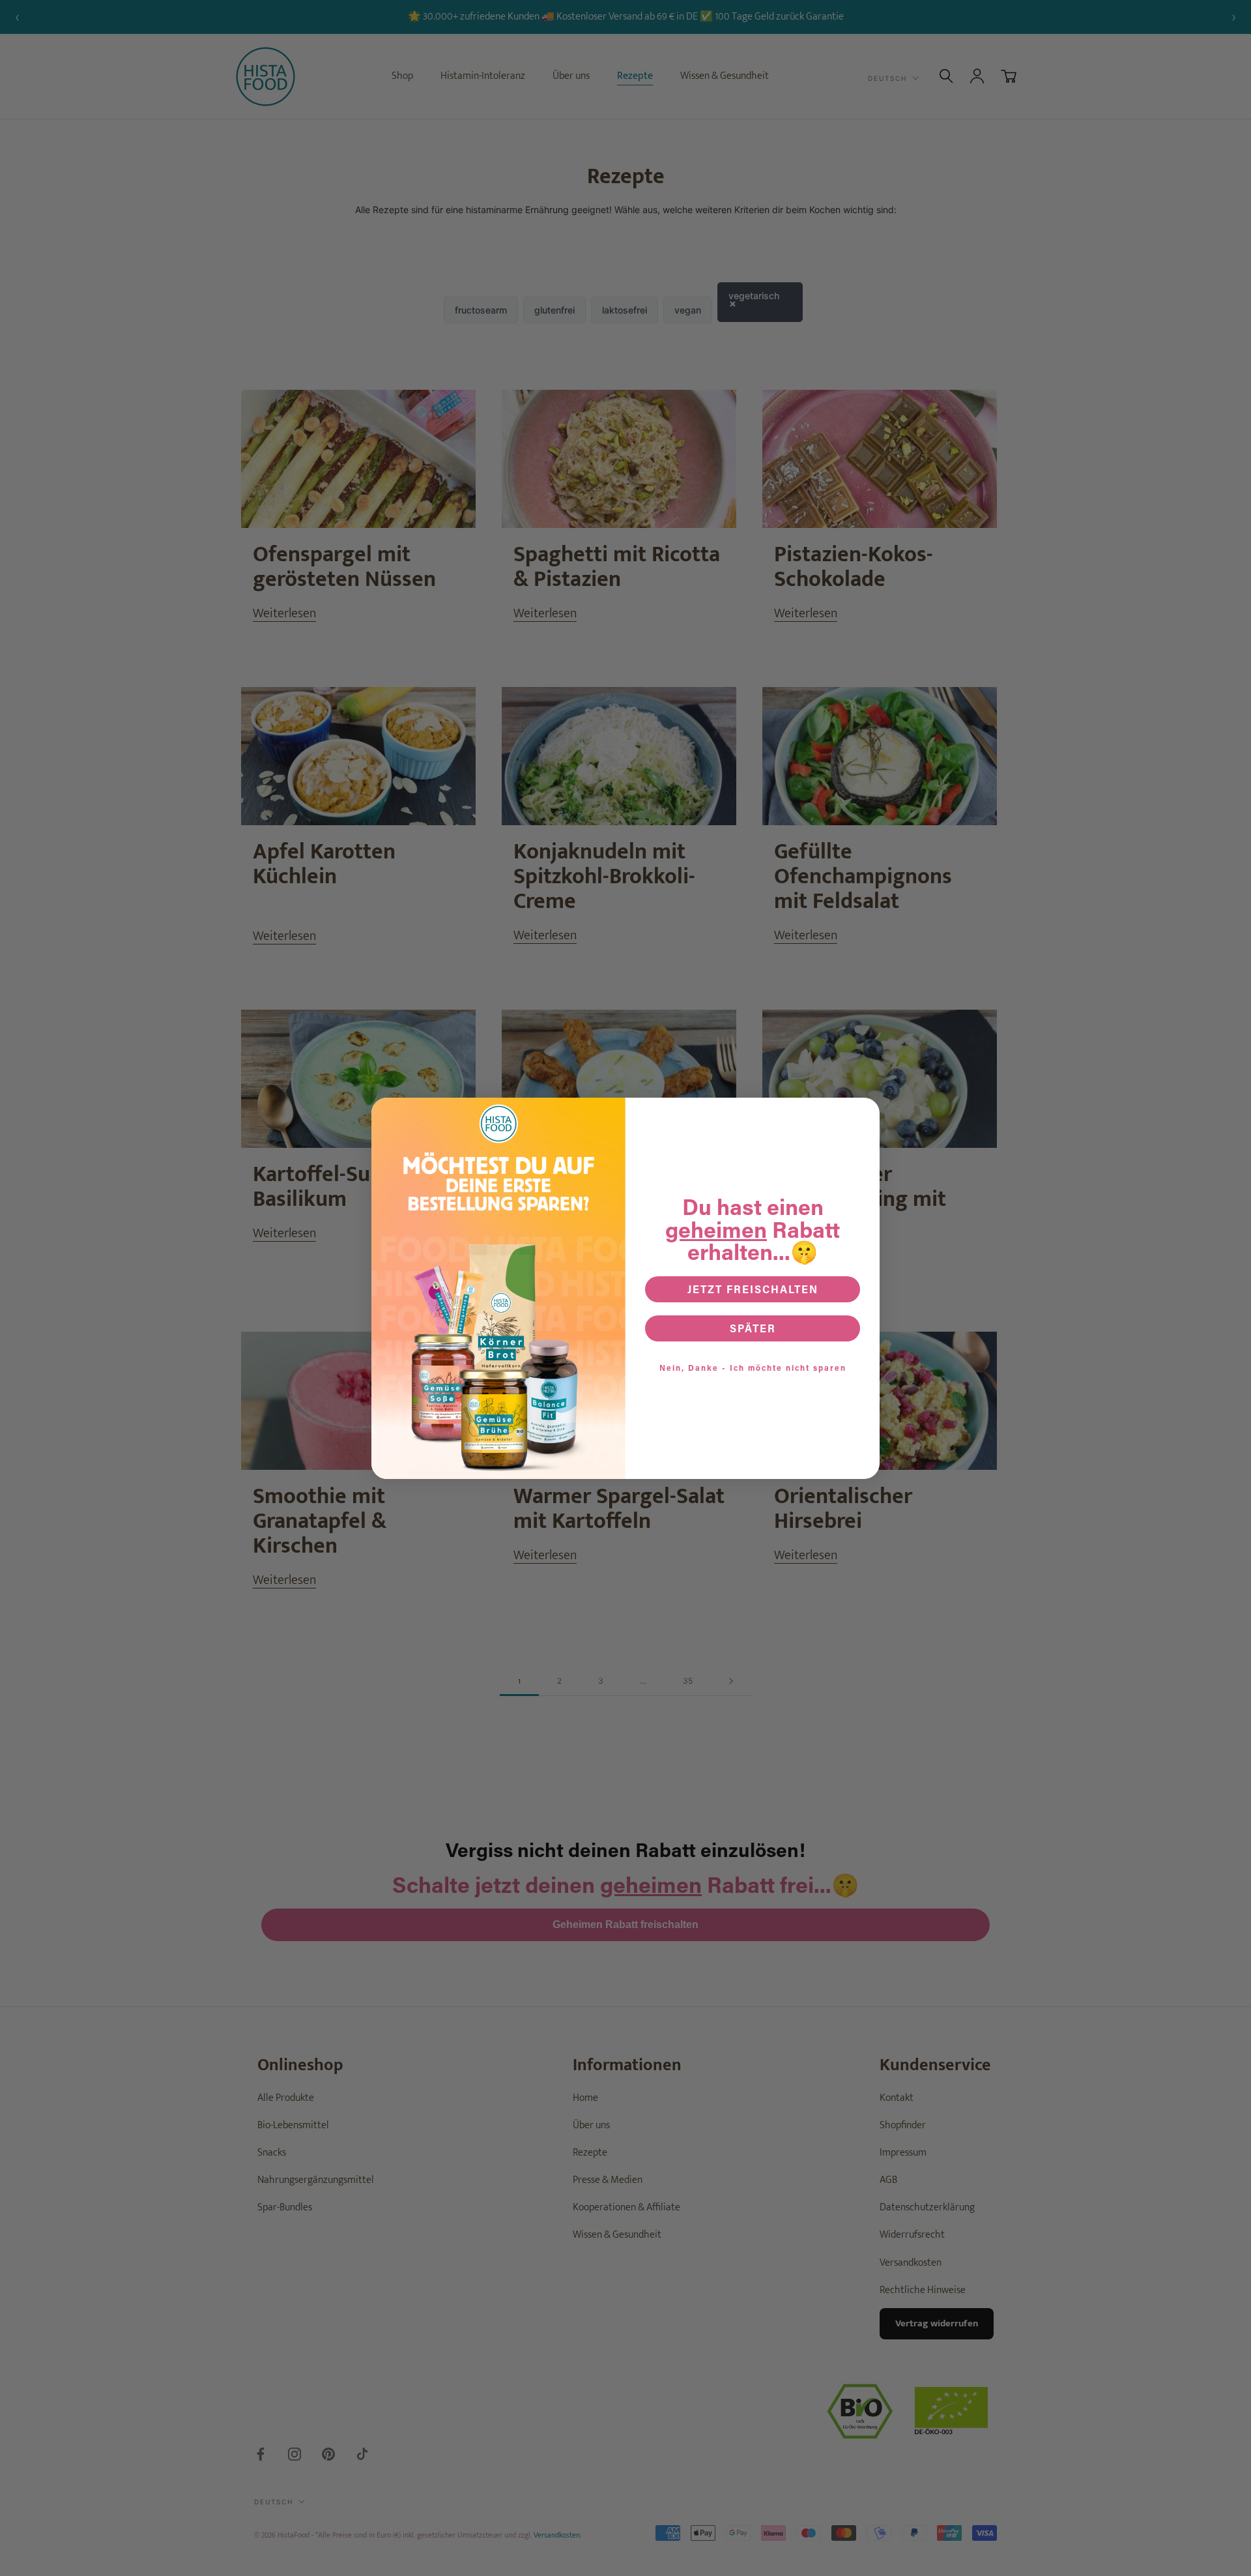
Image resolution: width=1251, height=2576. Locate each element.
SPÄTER (753, 1328)
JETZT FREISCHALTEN (753, 1289)
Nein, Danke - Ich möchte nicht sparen (753, 1368)
